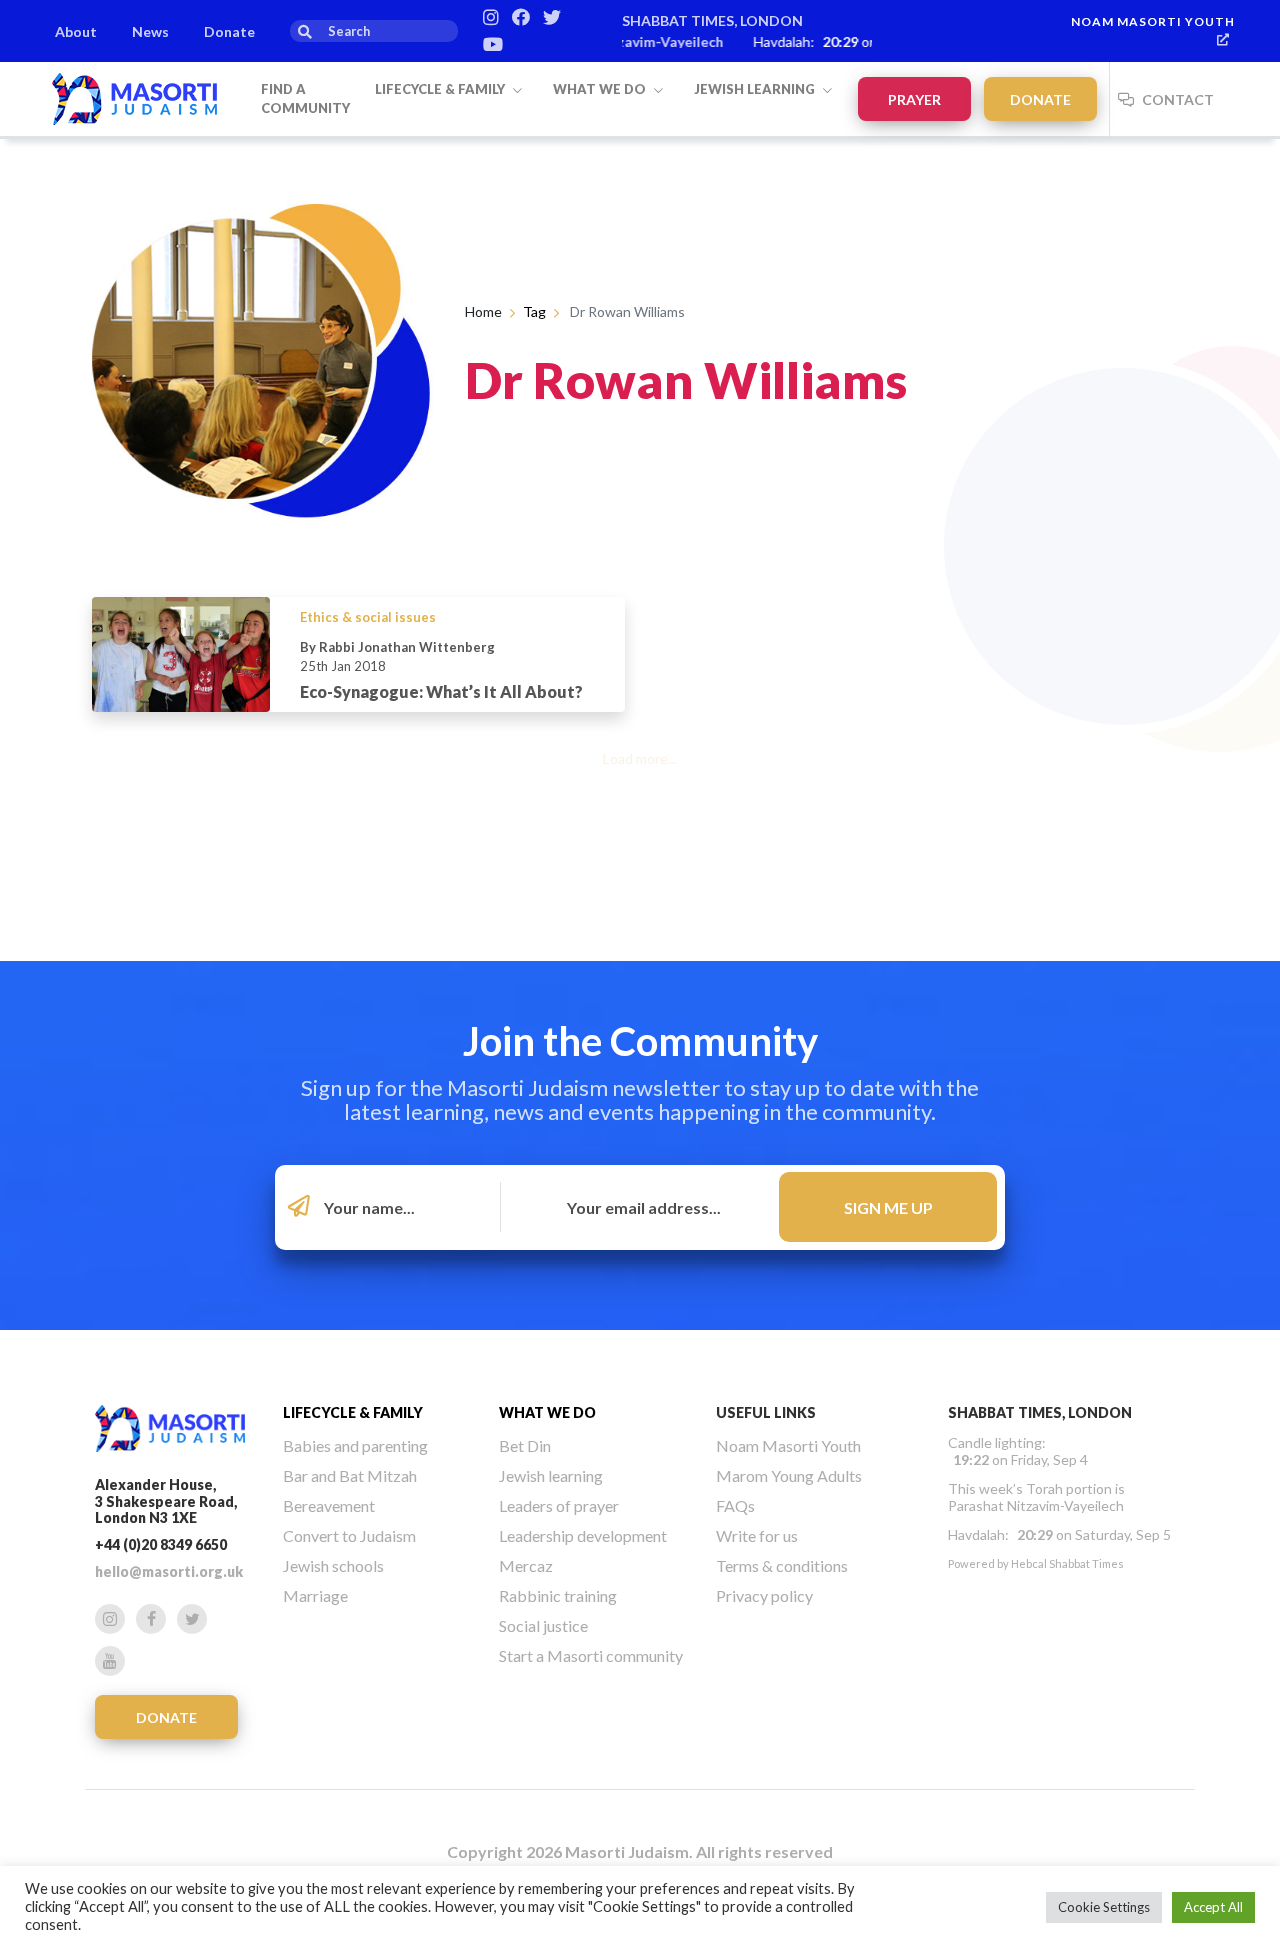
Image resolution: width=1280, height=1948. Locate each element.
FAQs (735, 1505)
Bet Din (525, 1445)
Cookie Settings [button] (1104, 1907)
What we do (601, 89)
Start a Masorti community (591, 1655)
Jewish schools (333, 1565)
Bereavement (329, 1505)
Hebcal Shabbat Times (1067, 1563)
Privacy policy (764, 1595)
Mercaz (526, 1565)
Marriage (315, 1595)
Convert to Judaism (349, 1535)
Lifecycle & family (441, 89)
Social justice (543, 1625)
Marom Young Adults (789, 1475)
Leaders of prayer (559, 1505)
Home (483, 311)
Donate (229, 31)
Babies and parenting (355, 1445)
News (150, 31)
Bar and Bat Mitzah (350, 1475)
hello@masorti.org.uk (169, 1571)
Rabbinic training (558, 1595)
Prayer (914, 99)
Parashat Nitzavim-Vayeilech (1036, 1505)
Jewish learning (756, 89)
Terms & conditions (782, 1565)
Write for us (757, 1535)
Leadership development (583, 1535)
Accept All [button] (1213, 1907)
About (76, 31)
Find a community (305, 99)
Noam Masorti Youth (1153, 21)
